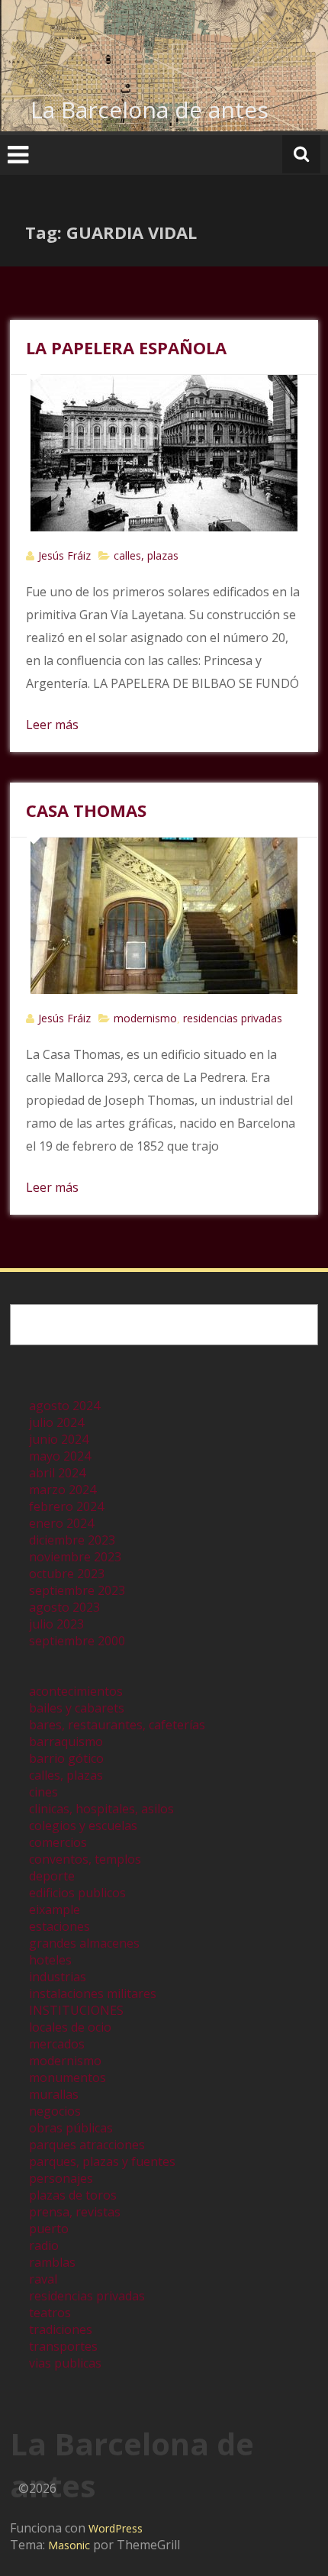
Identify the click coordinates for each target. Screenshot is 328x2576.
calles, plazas (146, 555)
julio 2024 (56, 1422)
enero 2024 (61, 1523)
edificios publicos (77, 1893)
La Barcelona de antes (150, 110)
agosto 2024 (64, 1406)
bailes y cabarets (77, 1708)
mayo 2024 (60, 1456)
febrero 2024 (66, 1506)
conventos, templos (85, 1859)
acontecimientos (76, 1691)
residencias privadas (233, 1018)
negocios (55, 2111)
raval (43, 2279)
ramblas (52, 2262)
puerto (49, 2229)
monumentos (68, 2077)
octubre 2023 (67, 1574)
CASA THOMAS (86, 810)
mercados (57, 2044)
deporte (52, 1876)
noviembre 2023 (75, 1557)
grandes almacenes (84, 1943)
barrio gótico (66, 1758)
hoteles (50, 1960)
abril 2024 (57, 1473)
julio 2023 (56, 1624)
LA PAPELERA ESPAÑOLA (126, 347)
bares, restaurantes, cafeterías (117, 1725)
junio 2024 (59, 1439)
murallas (54, 2094)
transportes (63, 2346)
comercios (58, 1842)
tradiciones (61, 2329)
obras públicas (71, 2128)
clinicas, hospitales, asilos (101, 1809)
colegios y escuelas (83, 1825)
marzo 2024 (63, 1490)
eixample (55, 1909)
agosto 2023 (64, 1607)
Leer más (52, 725)
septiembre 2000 (77, 1641)
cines (43, 1792)
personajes (61, 2178)
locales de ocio (70, 2027)
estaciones (59, 1926)
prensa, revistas (75, 2212)
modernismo (145, 1018)
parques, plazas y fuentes (102, 2161)
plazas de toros (73, 2195)
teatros (50, 2313)
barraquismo (66, 1742)
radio (44, 2245)
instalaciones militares (93, 1993)
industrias (58, 1977)
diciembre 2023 (72, 1540)
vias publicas (65, 2363)
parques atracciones (87, 2145)
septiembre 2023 (77, 1590)
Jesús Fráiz (64, 555)
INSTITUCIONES (76, 2010)
